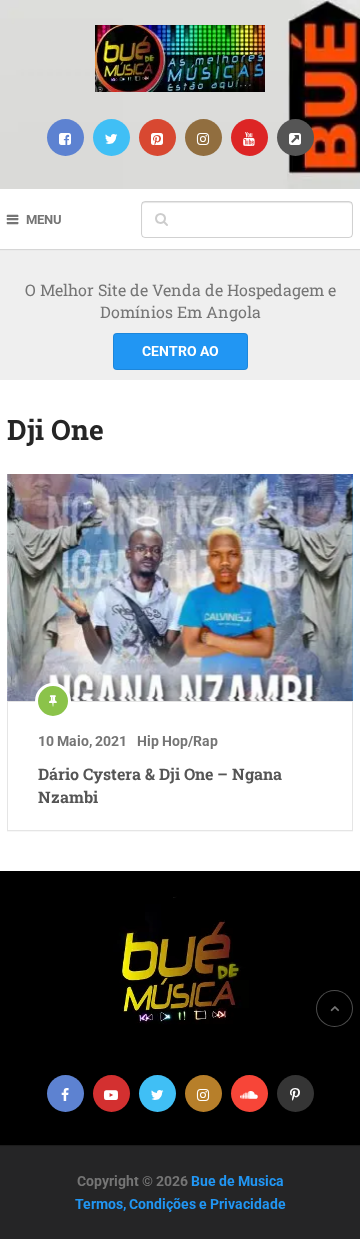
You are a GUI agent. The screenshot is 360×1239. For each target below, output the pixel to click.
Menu (44, 219)
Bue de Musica (237, 1181)
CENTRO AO (180, 351)
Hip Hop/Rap (177, 741)
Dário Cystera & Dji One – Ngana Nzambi (160, 784)
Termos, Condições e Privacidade (180, 1204)
